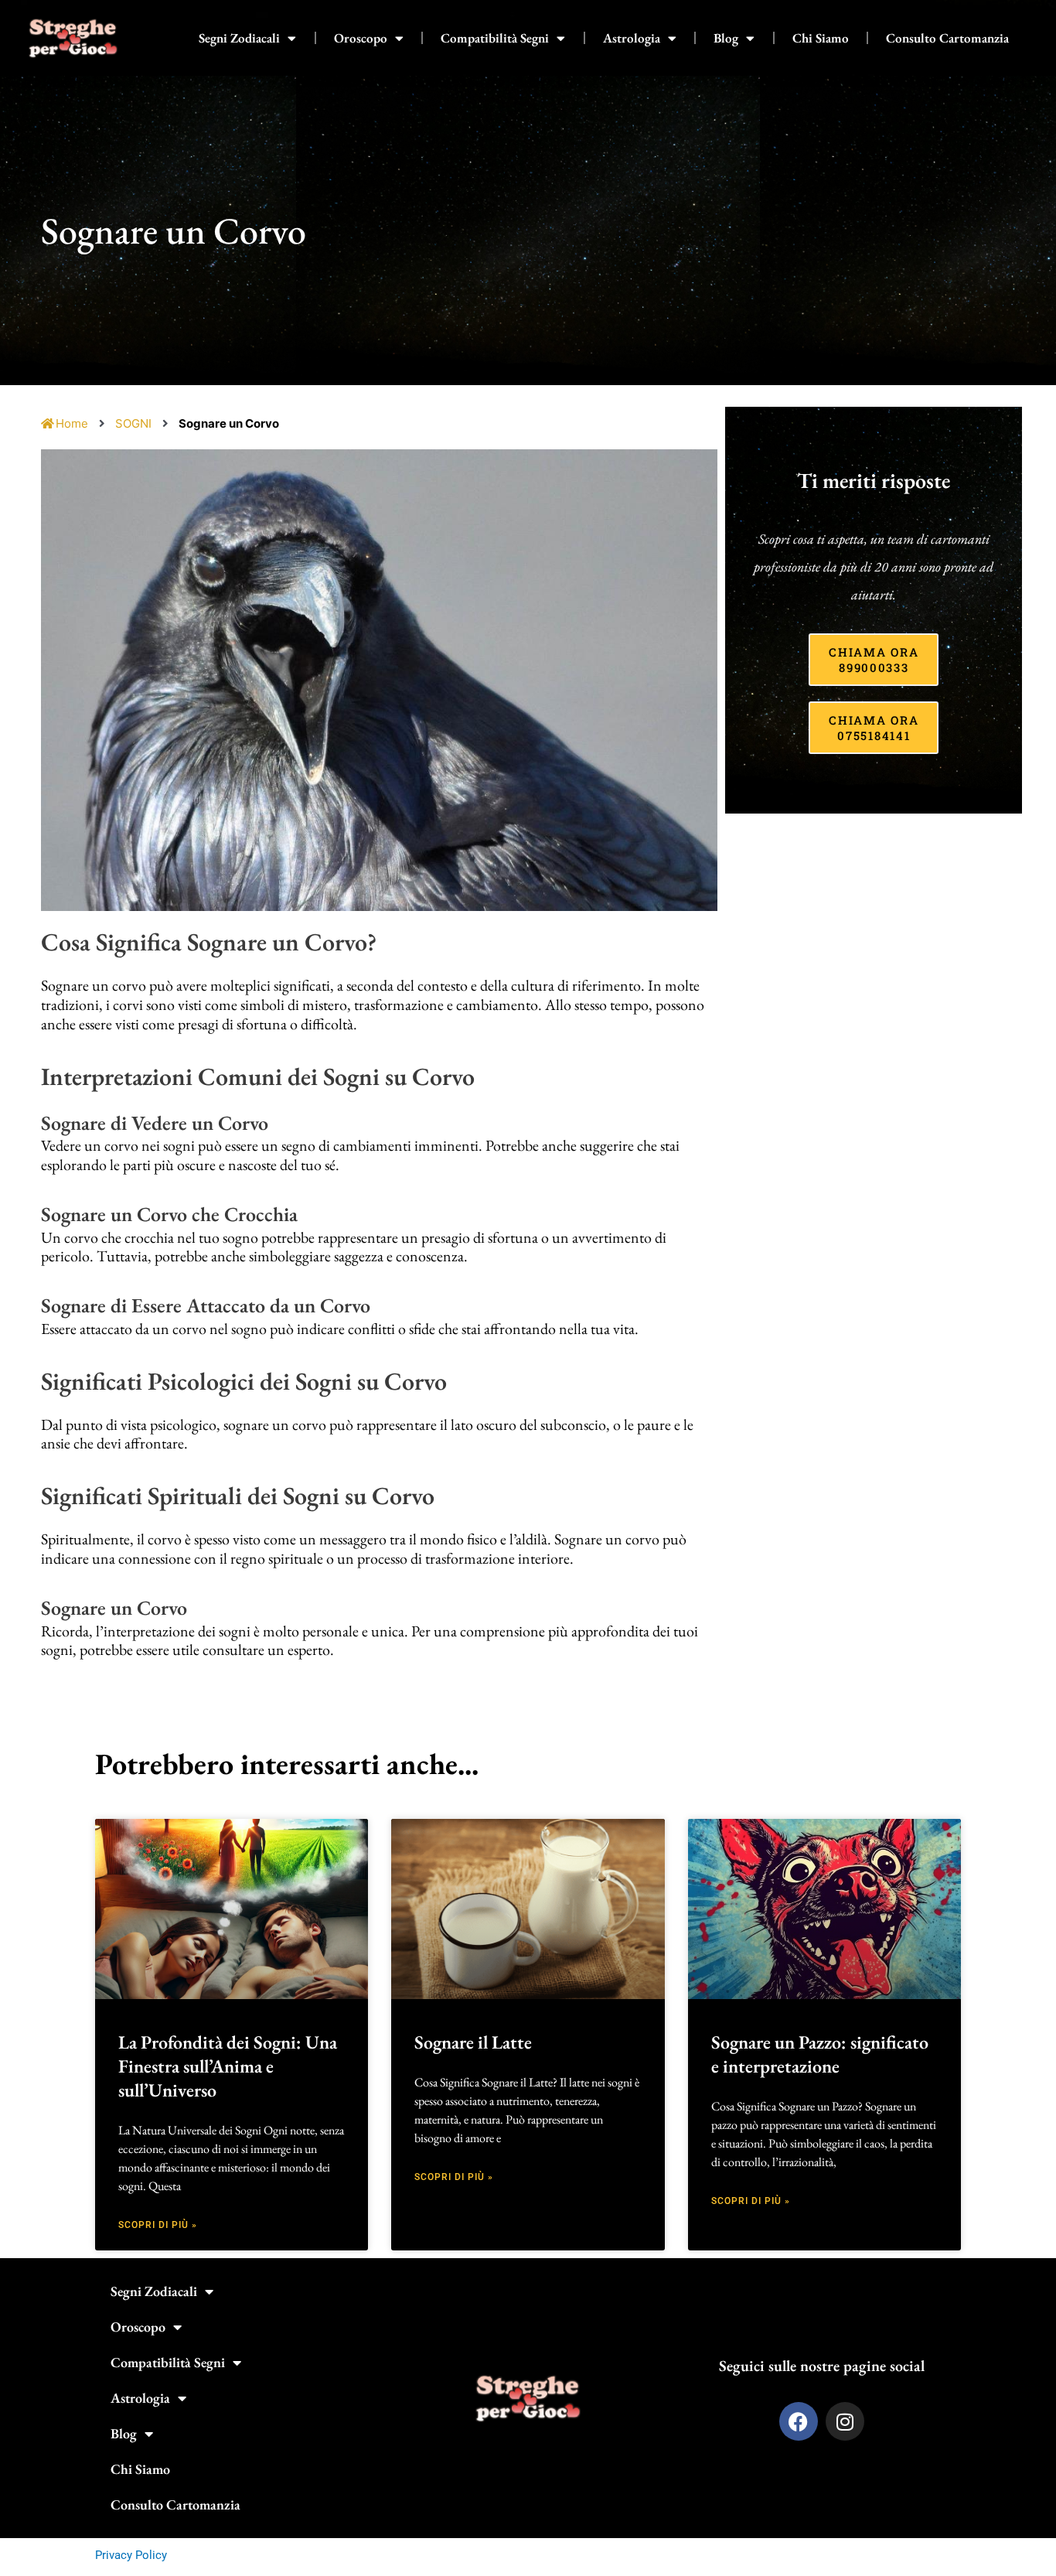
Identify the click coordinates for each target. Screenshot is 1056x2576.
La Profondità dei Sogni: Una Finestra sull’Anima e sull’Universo (228, 2066)
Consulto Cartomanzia (947, 38)
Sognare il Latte (473, 2042)
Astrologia (632, 38)
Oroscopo (361, 38)
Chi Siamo (821, 38)
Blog (726, 38)
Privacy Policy (131, 2555)
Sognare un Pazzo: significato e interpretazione (820, 2054)
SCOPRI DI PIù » (158, 2225)
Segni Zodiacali (239, 38)
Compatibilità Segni (495, 38)
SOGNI (133, 423)
